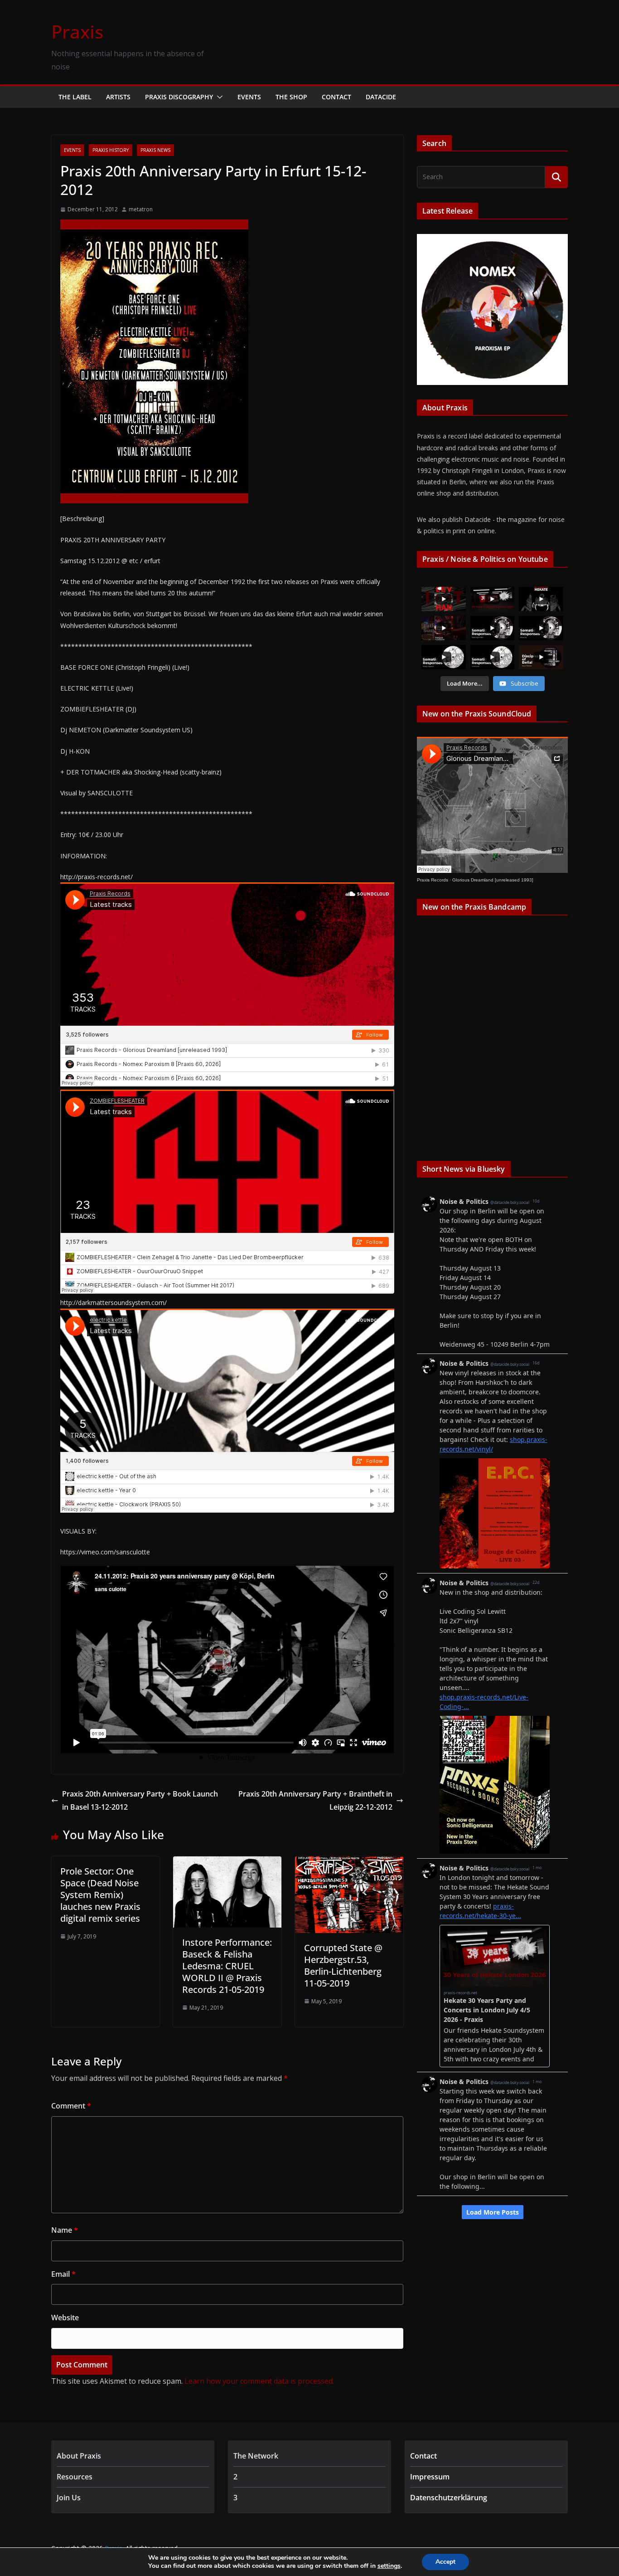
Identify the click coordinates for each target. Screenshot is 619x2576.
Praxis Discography (179, 97)
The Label (75, 97)
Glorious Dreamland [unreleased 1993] (493, 880)
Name (65, 2230)
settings (389, 2566)
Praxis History (111, 150)
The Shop (291, 97)
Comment (71, 2106)
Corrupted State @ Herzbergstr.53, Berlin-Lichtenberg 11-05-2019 (343, 1965)
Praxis (77, 32)
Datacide (381, 97)
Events (249, 97)
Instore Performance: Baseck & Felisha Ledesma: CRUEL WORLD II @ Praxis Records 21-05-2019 (227, 1966)
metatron (141, 209)
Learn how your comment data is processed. (259, 2381)
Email (63, 2274)
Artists (118, 97)
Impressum (430, 2477)
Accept (445, 2562)
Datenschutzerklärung (449, 2498)
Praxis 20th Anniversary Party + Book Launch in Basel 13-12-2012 (140, 1800)
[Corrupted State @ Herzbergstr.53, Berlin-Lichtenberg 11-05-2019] (349, 1863)
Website (65, 2318)
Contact (336, 97)
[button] (218, 97)
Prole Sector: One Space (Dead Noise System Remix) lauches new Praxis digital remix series (100, 1895)
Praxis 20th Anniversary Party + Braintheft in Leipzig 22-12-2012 (315, 1800)
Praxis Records (433, 880)
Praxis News (155, 150)
